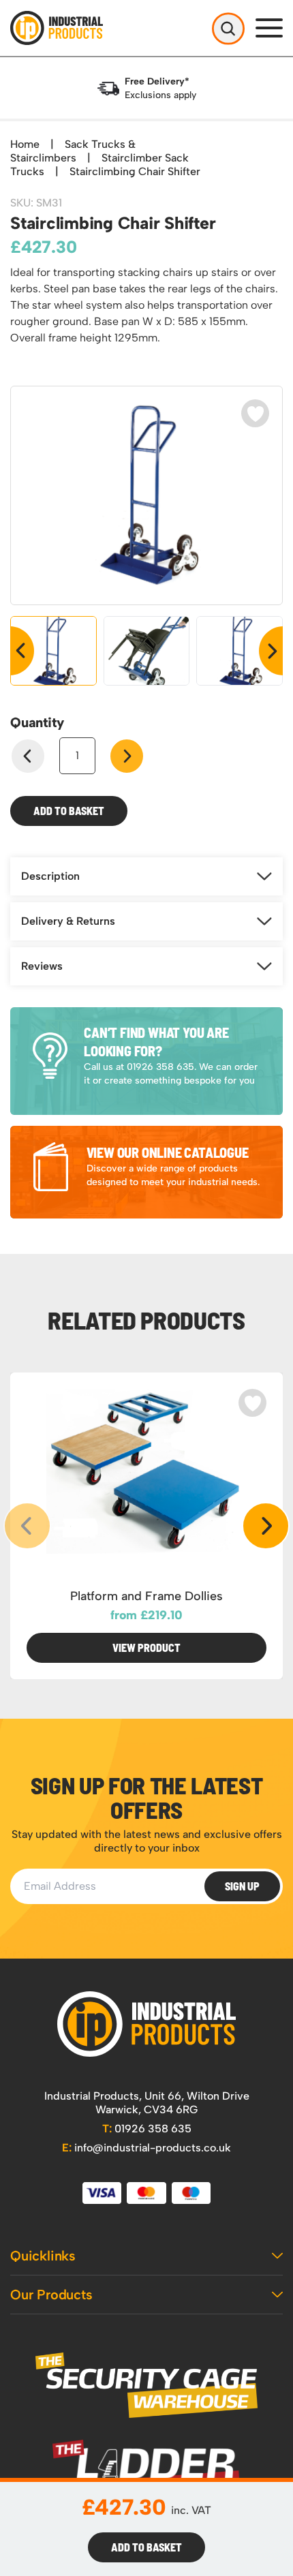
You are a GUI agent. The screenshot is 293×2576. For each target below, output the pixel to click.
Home (25, 144)
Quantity (37, 722)
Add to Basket (69, 811)
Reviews (42, 966)
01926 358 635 (147, 2129)
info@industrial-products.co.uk (146, 2148)
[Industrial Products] (146, 2024)
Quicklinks (43, 2256)
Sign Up (242, 1886)
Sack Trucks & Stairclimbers (73, 151)
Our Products (51, 2295)
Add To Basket (146, 2547)
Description (50, 876)
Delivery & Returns (68, 921)
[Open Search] (228, 28)
